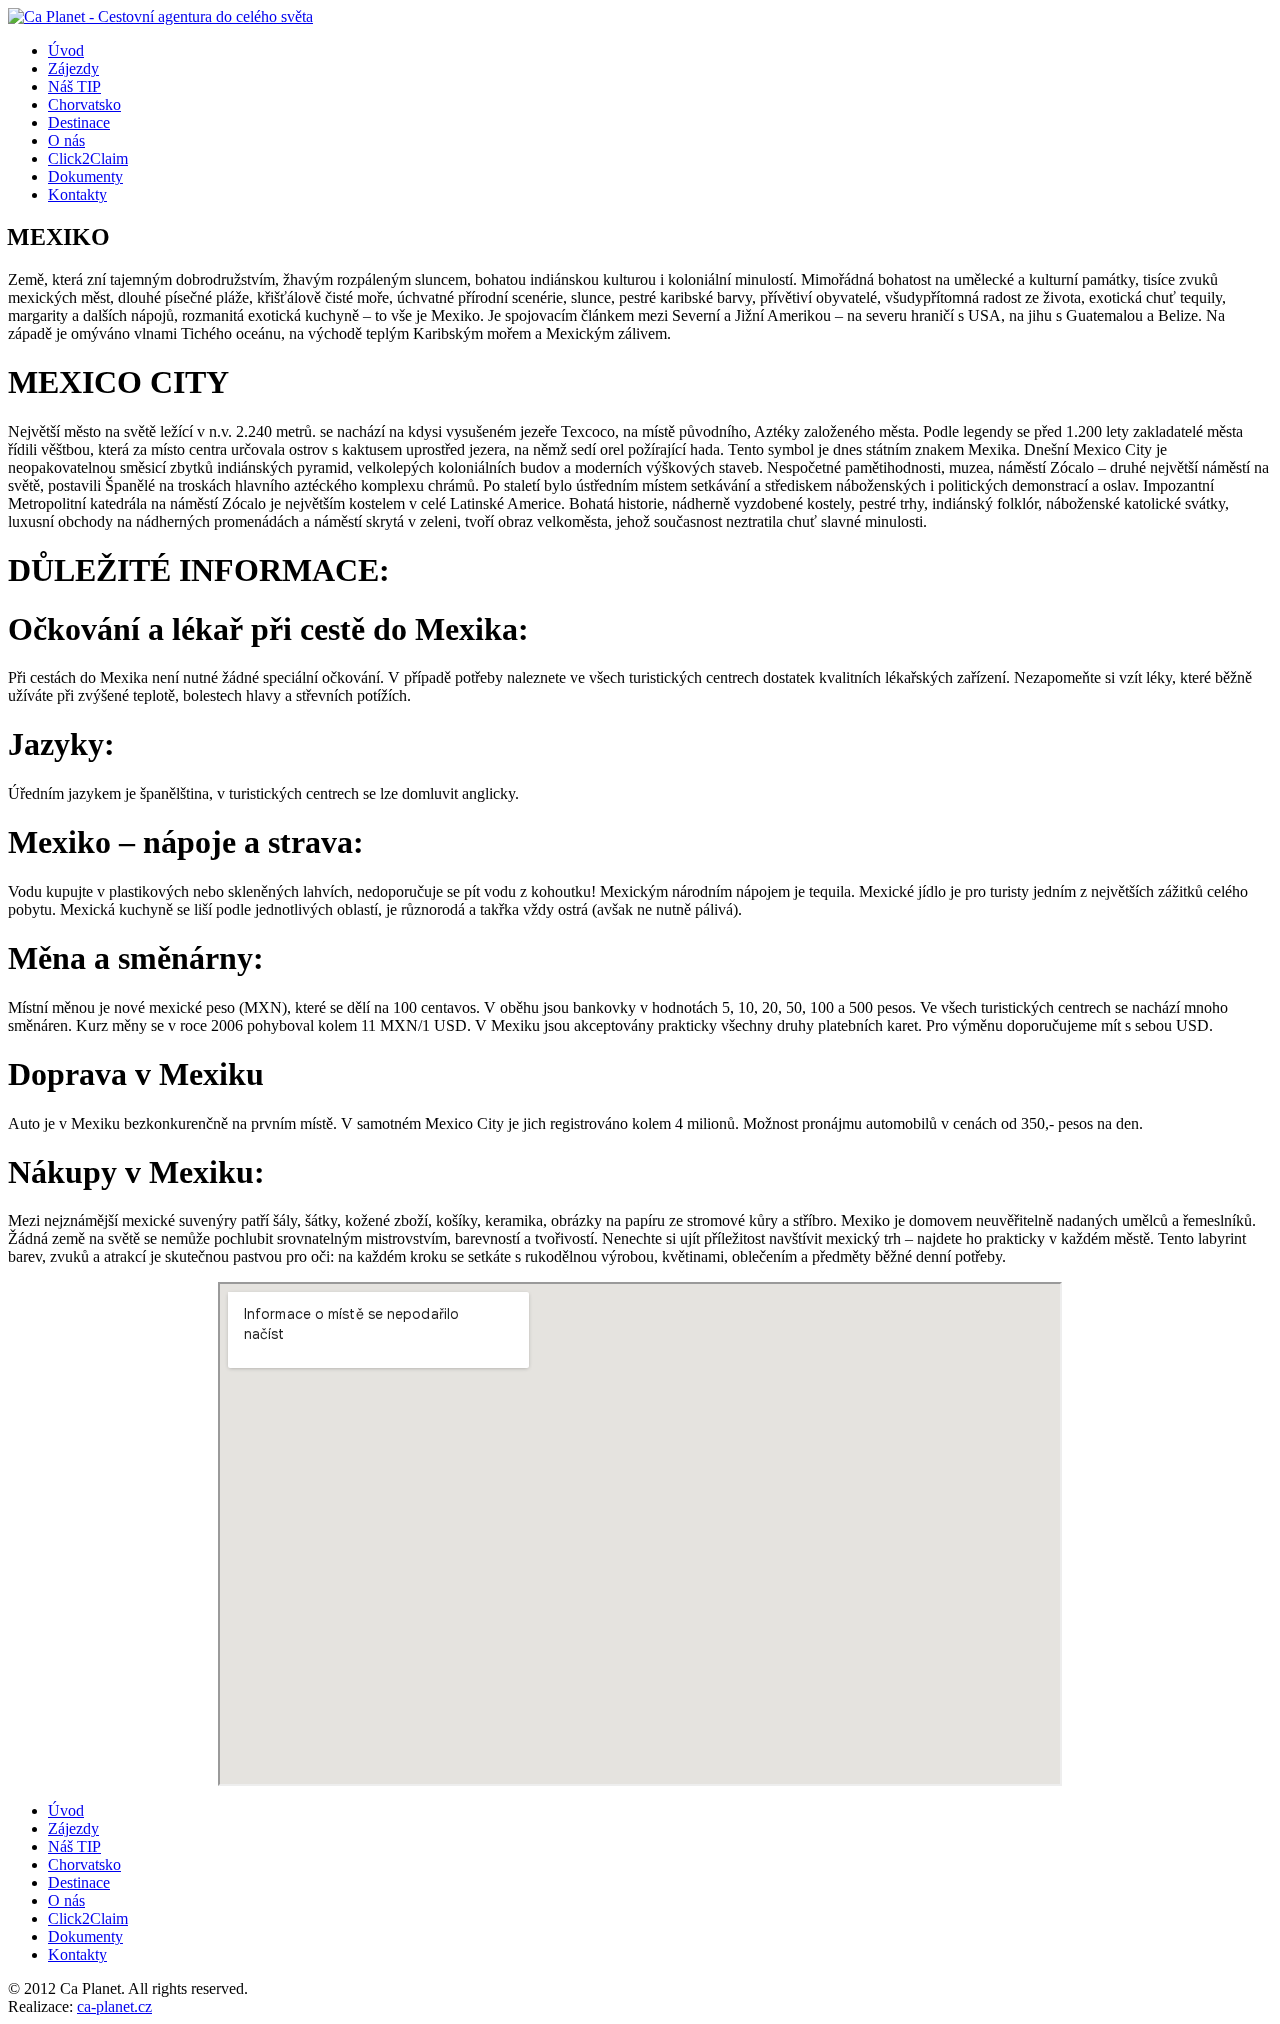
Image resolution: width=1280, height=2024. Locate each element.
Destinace (79, 122)
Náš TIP (74, 86)
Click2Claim (88, 158)
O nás (66, 140)
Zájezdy (73, 68)
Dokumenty (85, 176)
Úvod (66, 50)
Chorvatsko (84, 104)
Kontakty (77, 194)
